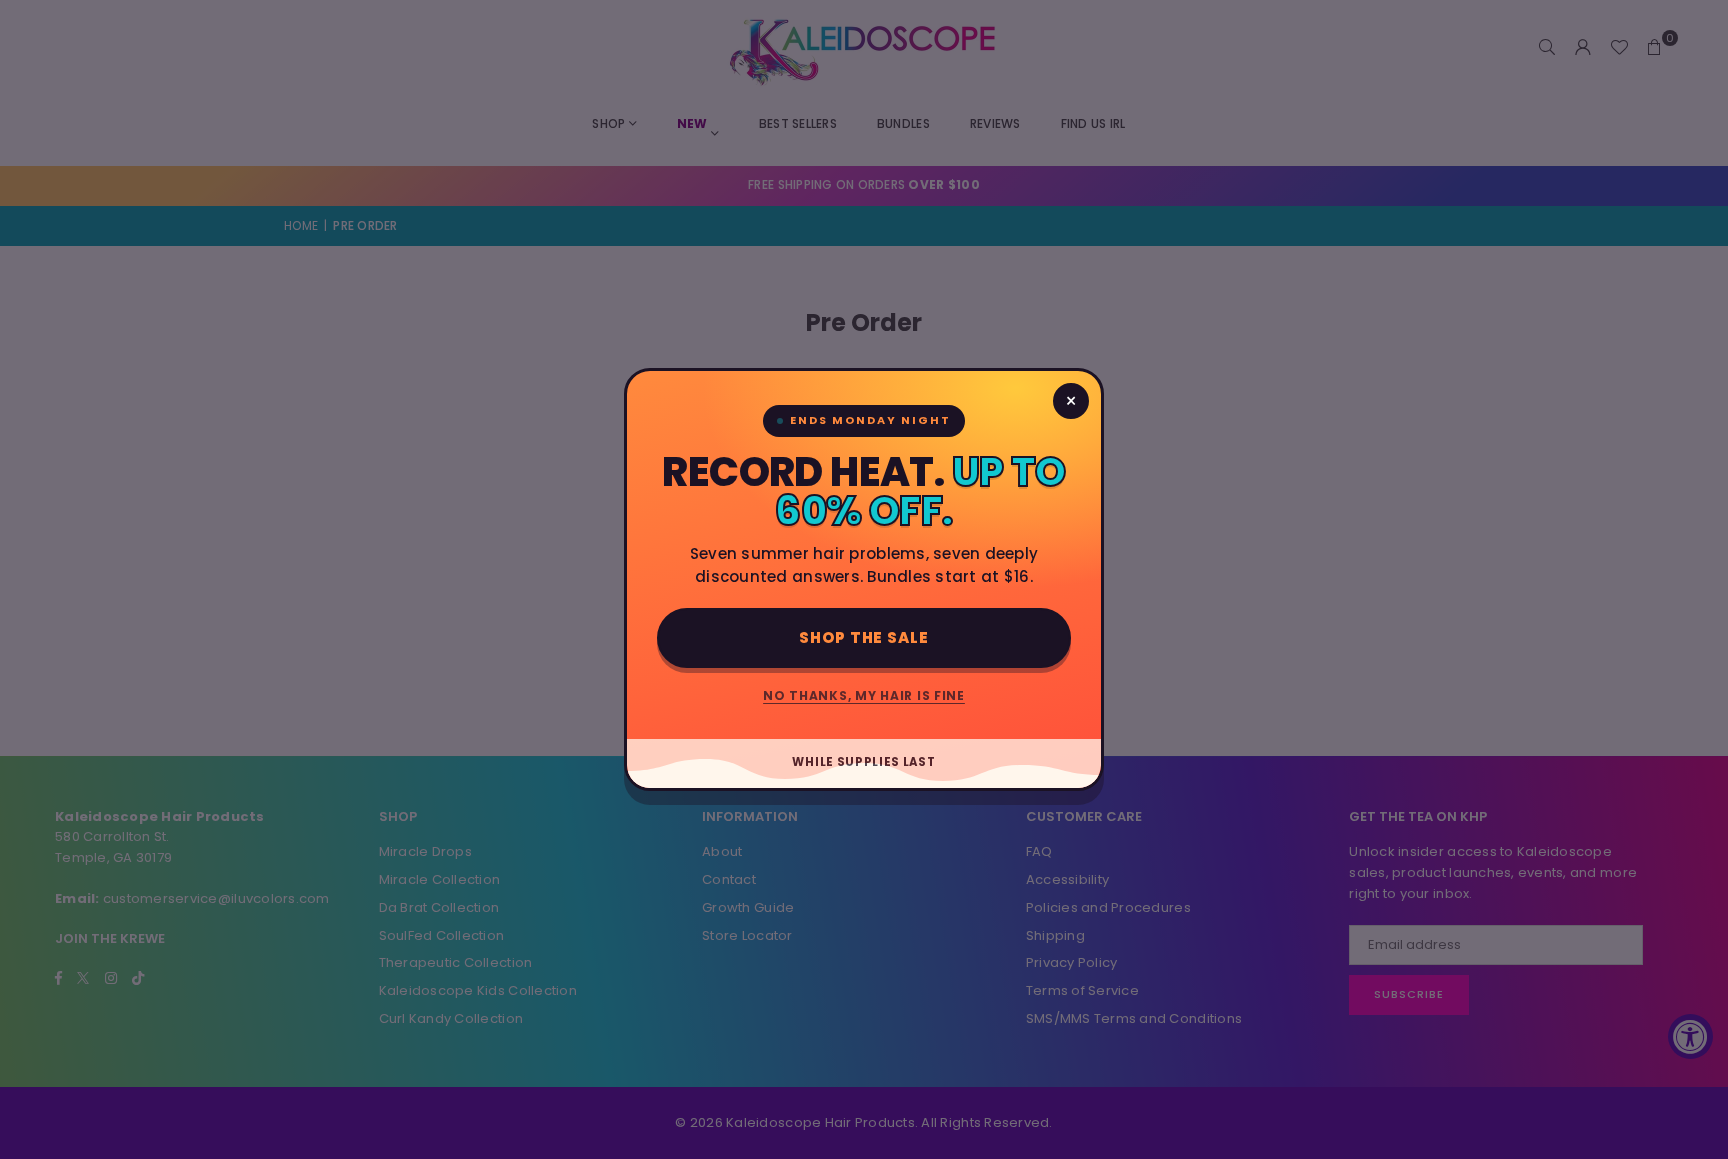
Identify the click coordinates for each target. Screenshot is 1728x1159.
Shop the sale (864, 637)
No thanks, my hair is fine (864, 695)
